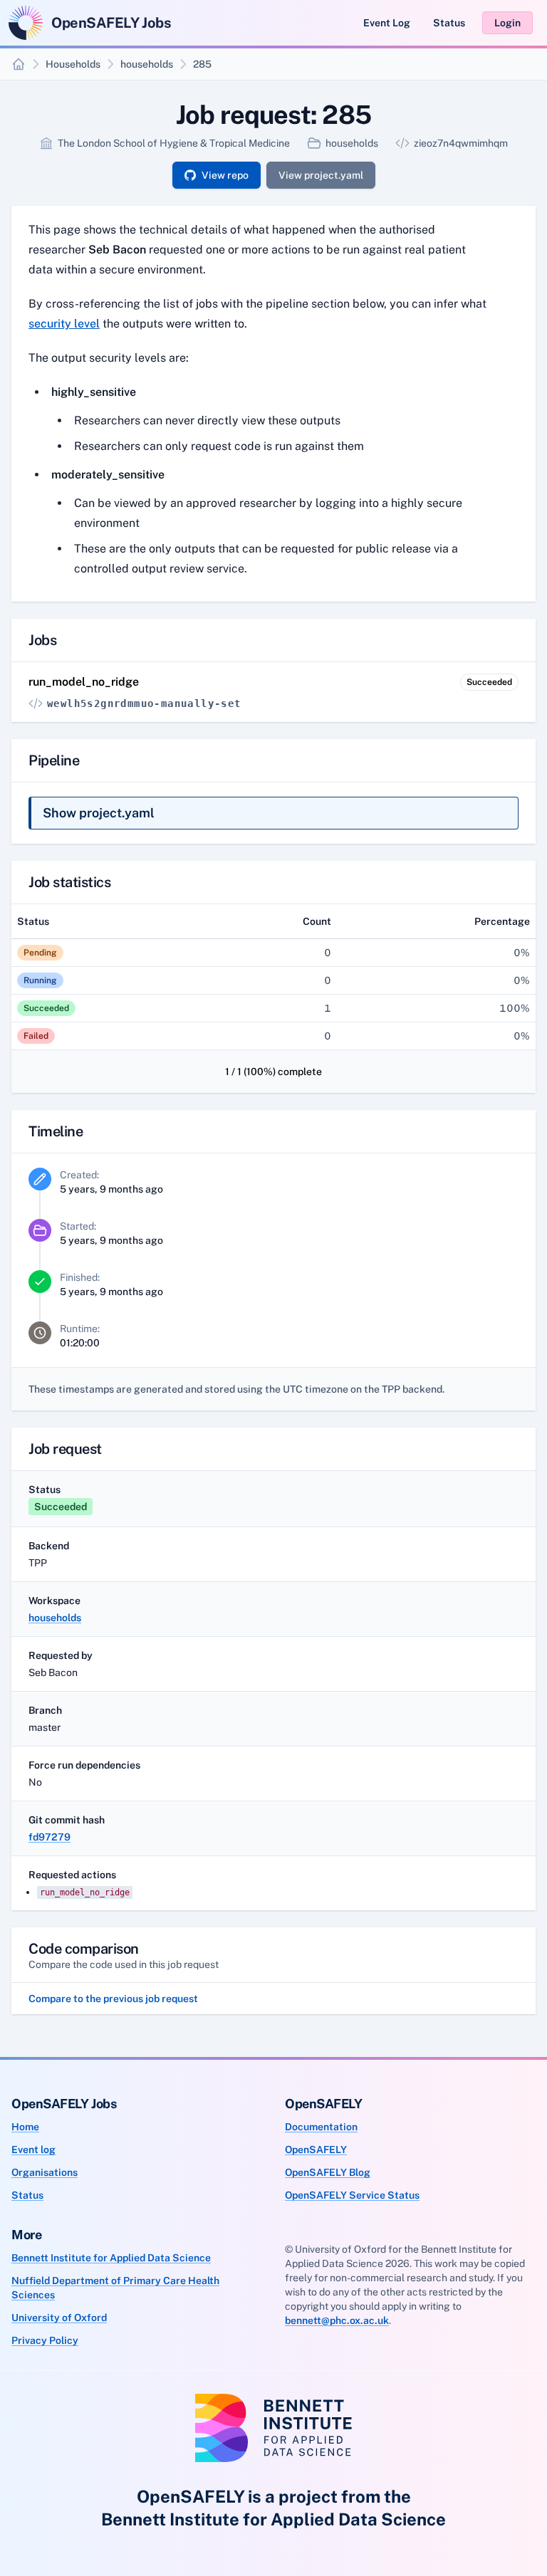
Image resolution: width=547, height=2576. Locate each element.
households (147, 64)
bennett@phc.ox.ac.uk (337, 2320)
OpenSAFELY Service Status (352, 2195)
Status (449, 23)
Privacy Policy (45, 2340)
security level (64, 324)
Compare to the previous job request (113, 1999)
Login (507, 23)
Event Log (387, 23)
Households (73, 64)
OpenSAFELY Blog (328, 2172)
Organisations (45, 2172)
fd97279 (50, 1837)
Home (25, 2127)
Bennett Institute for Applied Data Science (111, 2258)
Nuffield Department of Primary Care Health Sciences (115, 2288)
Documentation (321, 2127)
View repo (225, 175)
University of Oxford (59, 2318)
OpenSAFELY (316, 2150)
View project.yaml (321, 175)
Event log (33, 2150)
